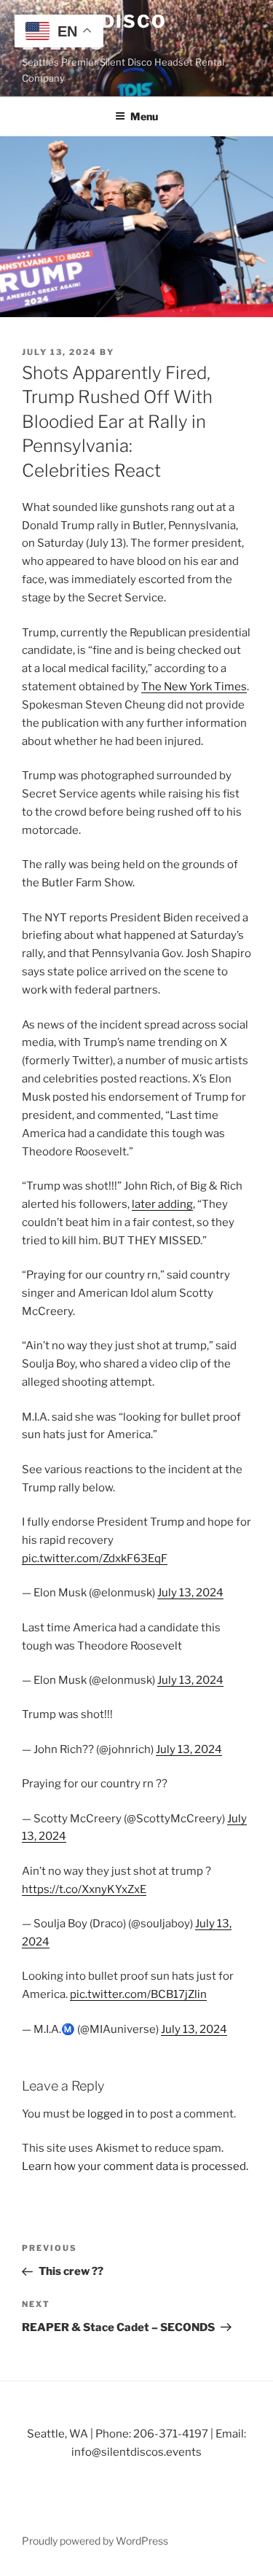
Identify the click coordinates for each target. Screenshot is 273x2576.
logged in (111, 2114)
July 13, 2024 (190, 1593)
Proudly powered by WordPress (95, 2541)
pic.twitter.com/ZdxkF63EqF (95, 1558)
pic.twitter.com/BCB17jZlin (138, 1994)
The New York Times (194, 687)
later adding (162, 1204)
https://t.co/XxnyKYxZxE (84, 1889)
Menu (144, 116)
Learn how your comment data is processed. (135, 2166)
